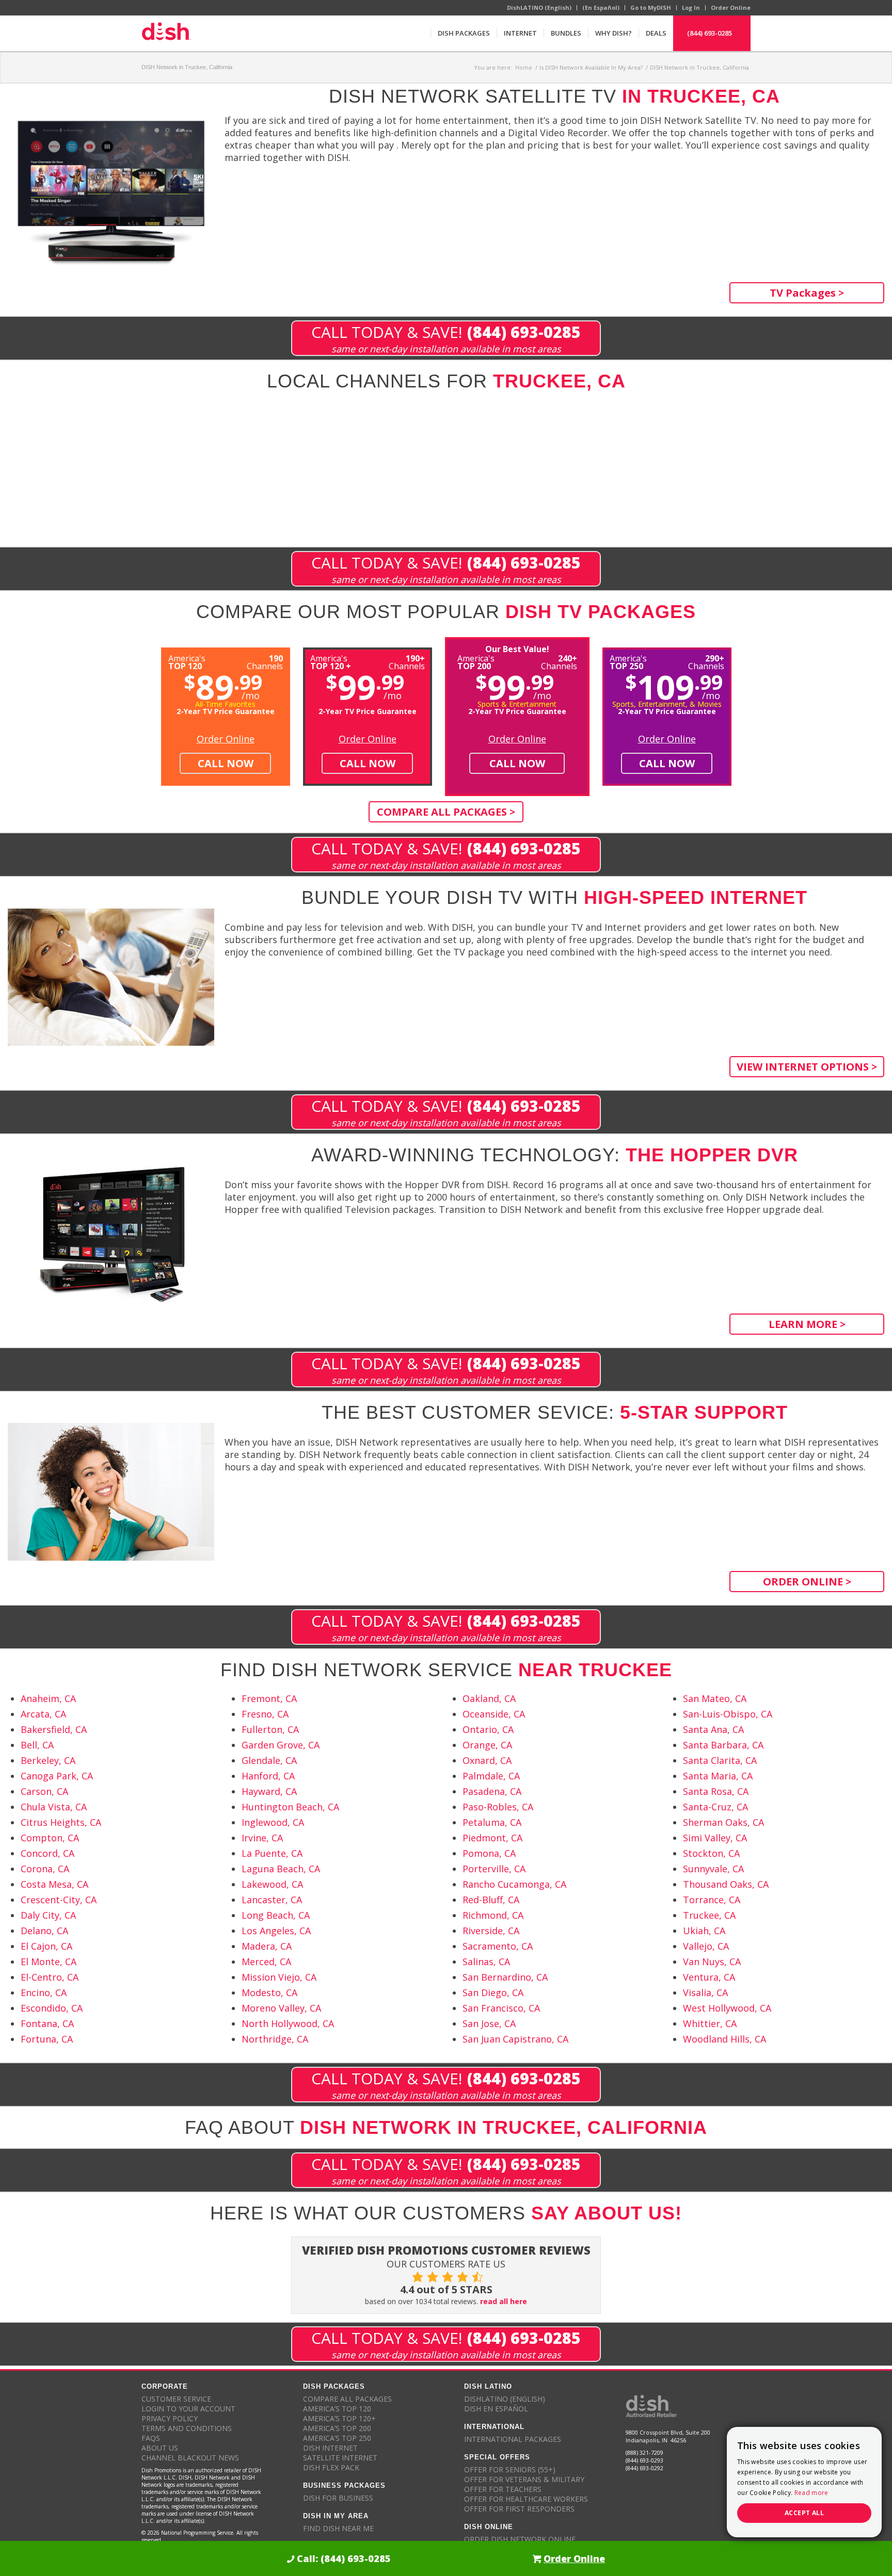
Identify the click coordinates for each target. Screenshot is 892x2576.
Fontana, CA (47, 2023)
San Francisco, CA (501, 2008)
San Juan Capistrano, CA (515, 2039)
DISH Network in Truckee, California (187, 67)
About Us (160, 2448)
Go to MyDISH (651, 7)
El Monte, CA (49, 1962)
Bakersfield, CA (54, 1729)
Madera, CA (267, 1946)
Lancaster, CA (272, 1900)
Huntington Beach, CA (290, 1807)
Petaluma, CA (492, 1822)
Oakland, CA (489, 1698)
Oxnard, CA (487, 1760)
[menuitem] (464, 33)
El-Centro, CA (50, 1977)
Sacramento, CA (498, 1946)
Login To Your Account (188, 2409)
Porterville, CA (494, 1869)
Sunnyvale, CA (713, 1869)
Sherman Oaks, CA (723, 1822)
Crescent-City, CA (59, 1900)
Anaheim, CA (48, 1698)
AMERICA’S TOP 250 (337, 2438)
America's (331, 661)
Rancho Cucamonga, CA (514, 1884)
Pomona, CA (489, 1853)
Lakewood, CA (272, 1884)
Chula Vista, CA (54, 1807)
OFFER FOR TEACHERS (503, 2489)
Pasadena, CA (492, 1791)
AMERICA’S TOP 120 (337, 2409)
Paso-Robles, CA (498, 1807)
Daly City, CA (48, 1915)
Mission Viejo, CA (279, 1977)
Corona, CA (45, 1869)
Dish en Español (496, 2409)
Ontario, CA (488, 1729)
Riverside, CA (491, 1931)
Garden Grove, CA (281, 1745)
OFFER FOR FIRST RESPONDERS (519, 2509)
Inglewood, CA (273, 1822)
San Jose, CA (489, 2023)
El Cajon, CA (46, 1946)
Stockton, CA (711, 1853)
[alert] (804, 2482)
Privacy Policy (170, 2418)
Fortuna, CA (47, 2039)
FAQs (151, 2438)
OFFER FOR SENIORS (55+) (510, 2469)
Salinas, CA (486, 1962)
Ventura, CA (709, 1977)
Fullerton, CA (270, 1729)
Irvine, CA (262, 1838)
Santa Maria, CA (718, 1776)
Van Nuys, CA (712, 1962)
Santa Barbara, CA (723, 1745)
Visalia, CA (705, 1992)
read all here (504, 2301)
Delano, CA (44, 1931)
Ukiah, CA (704, 1931)
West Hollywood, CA (727, 2008)
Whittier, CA (710, 2023)
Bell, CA (37, 1745)
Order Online (731, 7)
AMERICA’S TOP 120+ (339, 2418)
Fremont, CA (269, 1698)
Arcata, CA (43, 1714)
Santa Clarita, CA (720, 1760)
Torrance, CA (712, 1900)
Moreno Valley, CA (281, 2008)
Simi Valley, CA (715, 1838)
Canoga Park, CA (57, 1776)
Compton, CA (50, 1838)
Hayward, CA (269, 1791)
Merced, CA (266, 1962)
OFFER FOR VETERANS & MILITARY (524, 2479)
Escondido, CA (52, 2008)
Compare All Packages (347, 2399)
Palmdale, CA (491, 1776)
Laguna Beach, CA (281, 1869)
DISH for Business (338, 2498)
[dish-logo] (166, 33)
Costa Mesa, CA (54, 1884)
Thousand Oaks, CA (726, 1884)
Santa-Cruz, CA (715, 1807)
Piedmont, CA (492, 1838)
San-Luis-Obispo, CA (728, 1714)
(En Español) (601, 7)
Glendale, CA (269, 1760)
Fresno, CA (265, 1714)
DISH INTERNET (330, 2448)
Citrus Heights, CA (61, 1822)
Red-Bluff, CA (491, 1900)
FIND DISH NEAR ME (338, 2528)
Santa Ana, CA (713, 1729)
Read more (811, 2493)
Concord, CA (47, 1853)
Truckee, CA (709, 1915)
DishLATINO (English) (539, 7)
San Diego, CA (493, 1992)
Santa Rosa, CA (716, 1791)
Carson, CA (44, 1791)
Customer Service (176, 2399)
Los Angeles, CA (276, 1931)
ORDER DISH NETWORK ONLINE (520, 2539)
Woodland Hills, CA (724, 2039)
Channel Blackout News (190, 2458)
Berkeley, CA (48, 1760)
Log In (691, 7)
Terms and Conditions (187, 2428)
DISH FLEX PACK (331, 2467)
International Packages (513, 2439)
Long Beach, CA (276, 1915)
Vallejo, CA (706, 1946)
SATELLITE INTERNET (340, 2458)
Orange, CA (487, 1745)
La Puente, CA (272, 1853)
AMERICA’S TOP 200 (337, 2428)
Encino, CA (44, 1992)
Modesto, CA (269, 1992)
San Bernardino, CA (505, 1977)
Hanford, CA (268, 1776)
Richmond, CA (493, 1915)
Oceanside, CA (494, 1714)
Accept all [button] (804, 2513)
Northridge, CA (275, 2039)
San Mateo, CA (715, 1698)
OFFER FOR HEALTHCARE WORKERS (526, 2499)
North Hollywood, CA (288, 2023)
